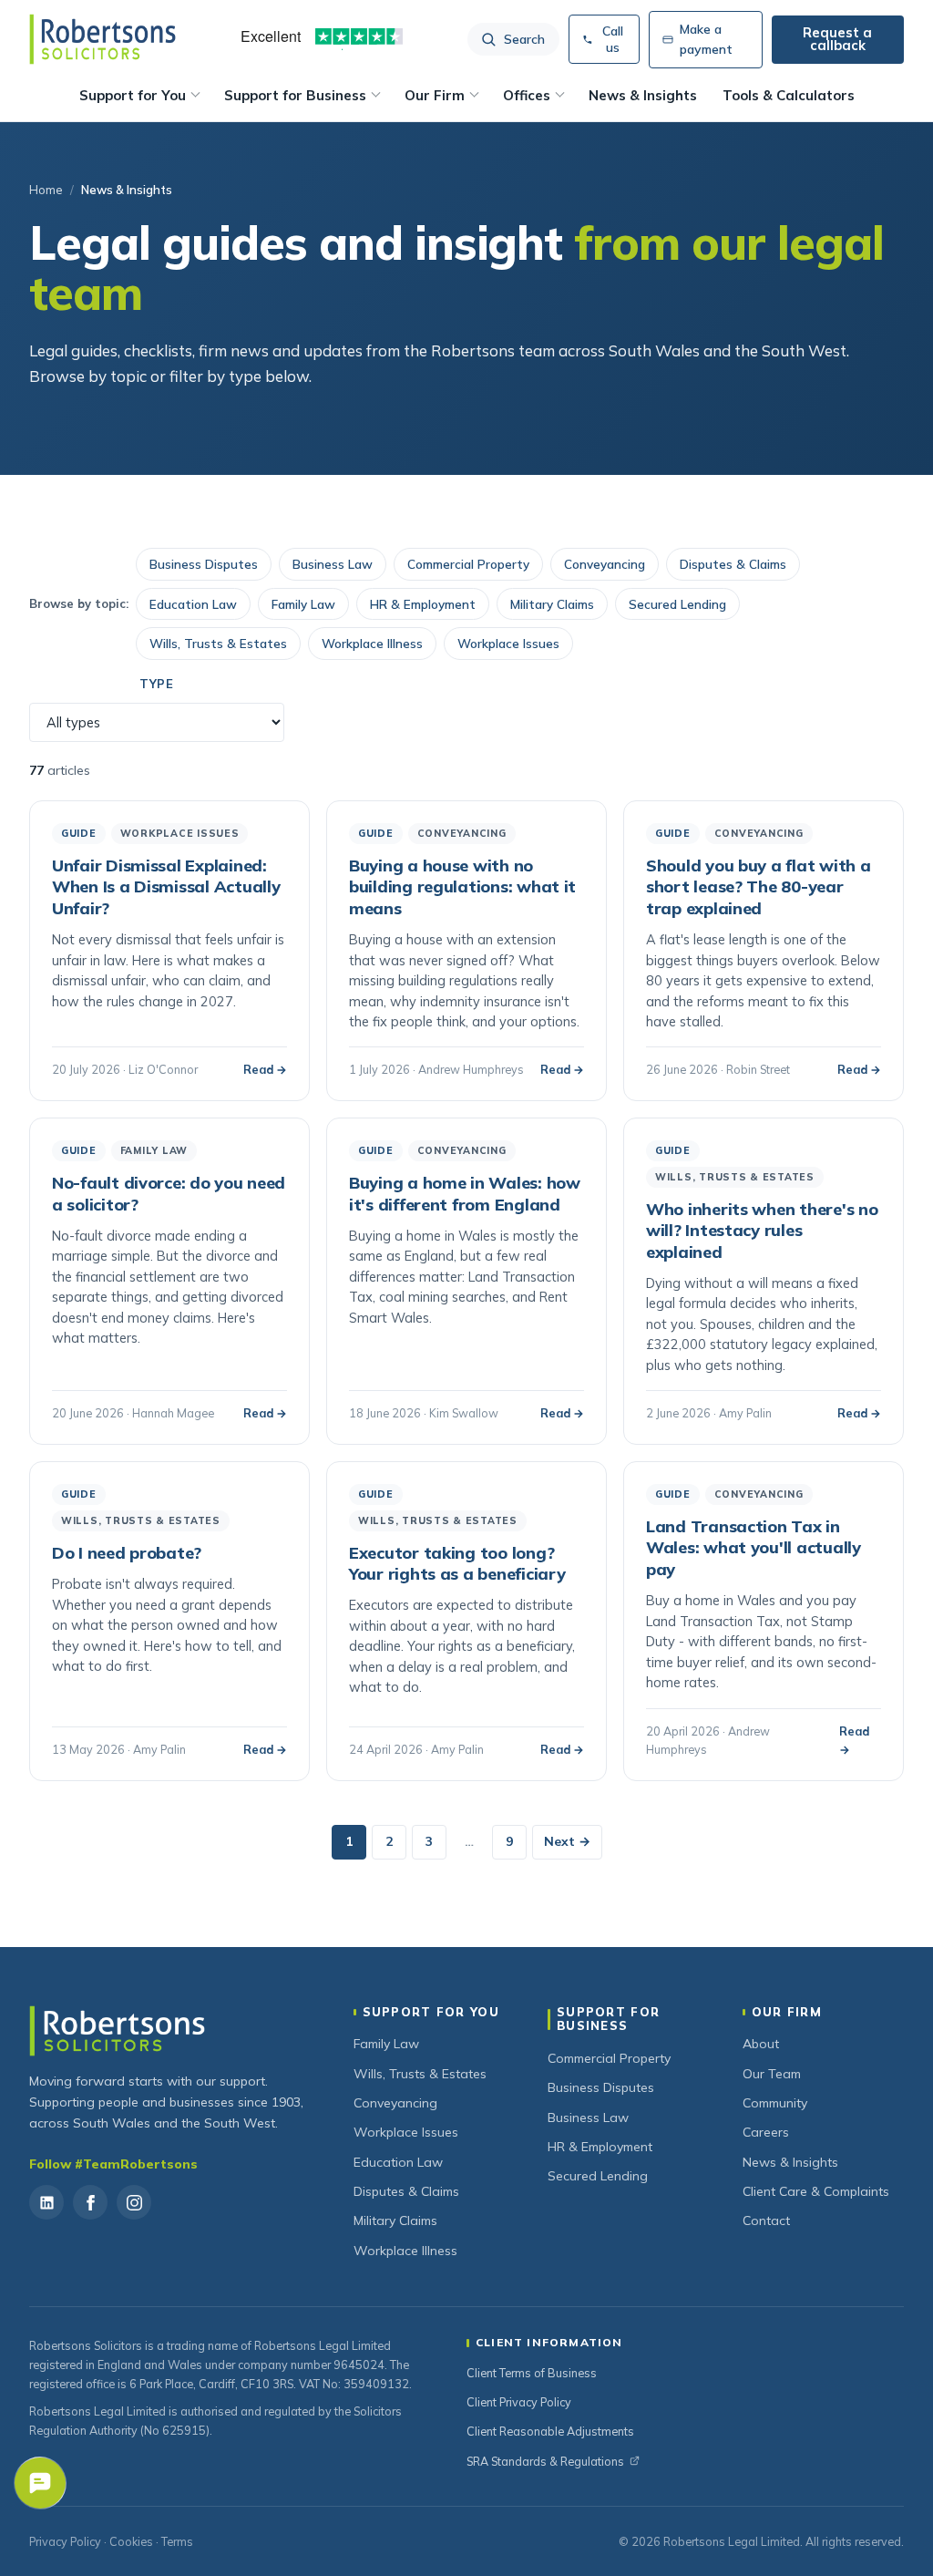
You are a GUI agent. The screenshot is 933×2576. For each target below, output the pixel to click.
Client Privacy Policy (519, 2402)
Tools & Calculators (789, 95)
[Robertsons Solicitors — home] (103, 39)
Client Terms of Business (532, 2373)
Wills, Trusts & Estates (218, 643)
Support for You (133, 95)
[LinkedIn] (46, 2202)
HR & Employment (423, 604)
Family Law (303, 604)
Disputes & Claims (733, 564)
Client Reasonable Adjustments (550, 2431)
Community (775, 2103)
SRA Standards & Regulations (545, 2461)
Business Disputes (204, 564)
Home (46, 190)
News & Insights (643, 95)
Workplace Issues (508, 643)
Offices (527, 95)
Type (157, 684)
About (761, 2044)
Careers (766, 2132)
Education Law (193, 604)
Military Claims (552, 604)
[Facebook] (90, 2202)
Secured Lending (677, 604)
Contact (766, 2221)
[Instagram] (134, 2202)
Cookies (131, 2541)
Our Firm (435, 95)
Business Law (333, 564)
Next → (567, 1841)
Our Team (772, 2074)
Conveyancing (605, 564)
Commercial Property (468, 564)
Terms (177, 2541)
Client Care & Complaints (816, 2191)
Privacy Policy (65, 2541)
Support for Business (295, 95)
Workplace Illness (372, 643)
